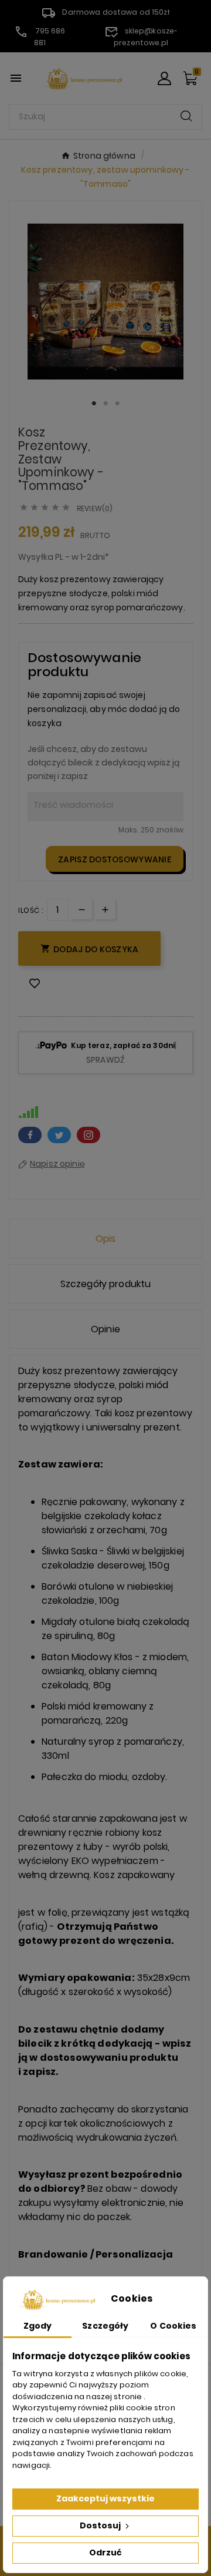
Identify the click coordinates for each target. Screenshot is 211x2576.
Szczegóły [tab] (105, 2326)
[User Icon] (164, 78)
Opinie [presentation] (105, 1329)
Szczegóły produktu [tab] (106, 1284)
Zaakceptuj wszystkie (105, 2498)
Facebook (30, 1135)
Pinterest (89, 1135)
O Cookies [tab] (173, 2326)
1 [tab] (94, 404)
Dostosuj (101, 2525)
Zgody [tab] (38, 2326)
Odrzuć (105, 2553)
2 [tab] (105, 404)
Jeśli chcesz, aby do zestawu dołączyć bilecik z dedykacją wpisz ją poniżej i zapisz (103, 763)
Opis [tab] (106, 1239)
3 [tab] (117, 404)
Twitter (59, 1135)
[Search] (186, 116)
